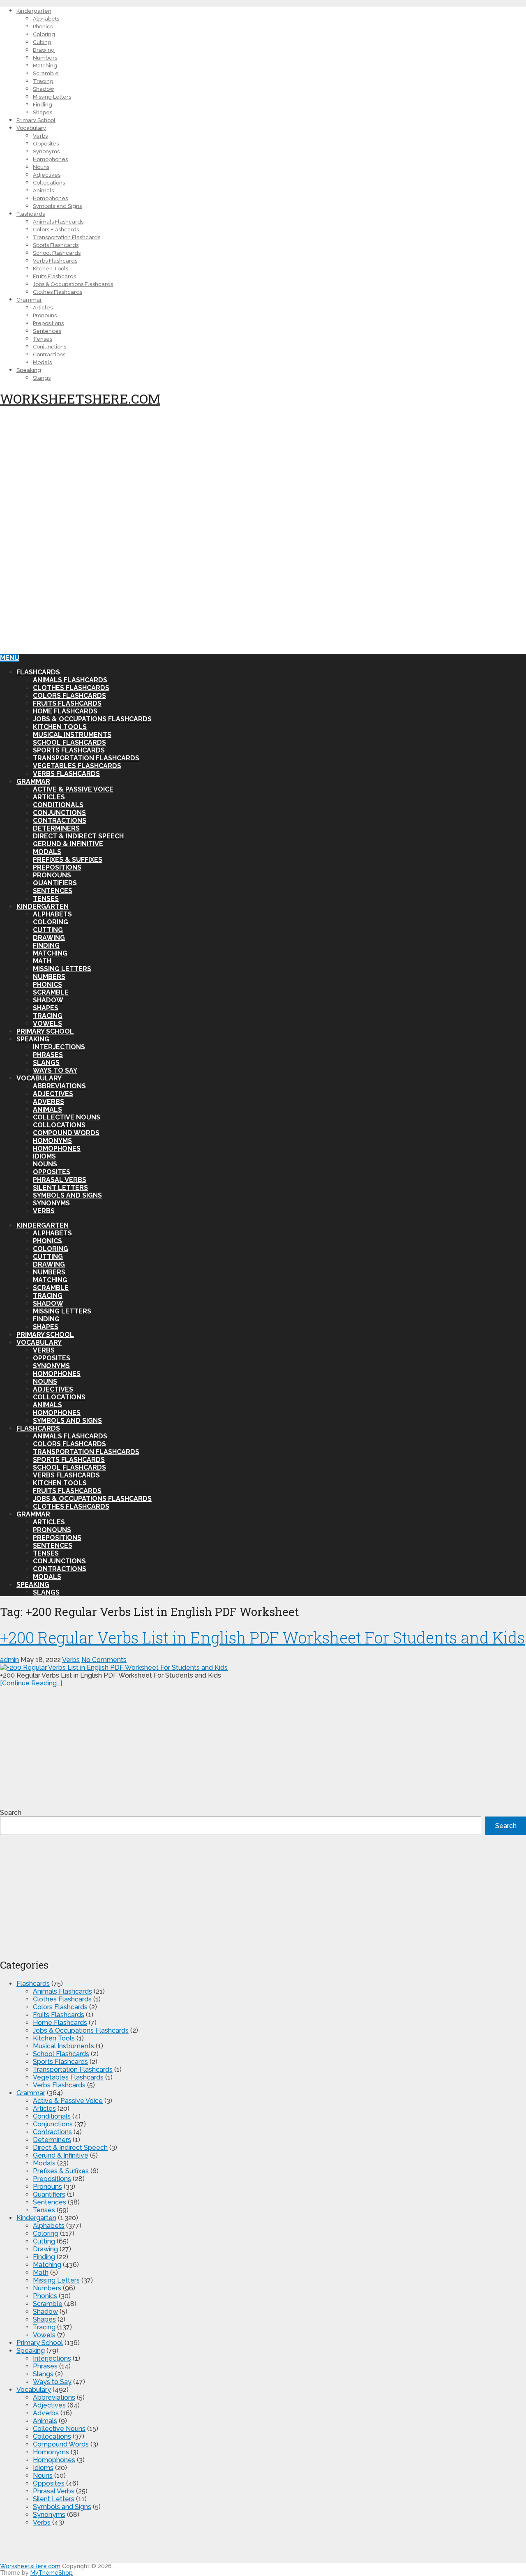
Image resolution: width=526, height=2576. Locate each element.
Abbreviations (59, 1086)
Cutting (42, 42)
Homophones (50, 159)
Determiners (56, 828)
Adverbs (48, 1102)
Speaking (29, 370)
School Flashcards (57, 253)
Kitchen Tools (51, 269)
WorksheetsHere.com (80, 398)
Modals (42, 362)
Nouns (41, 167)
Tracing (43, 81)
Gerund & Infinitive (68, 844)
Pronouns (45, 315)
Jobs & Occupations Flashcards (73, 284)
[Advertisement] (247, 473)
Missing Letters (52, 97)
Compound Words (66, 1133)
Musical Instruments (72, 735)
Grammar (29, 300)
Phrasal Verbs (60, 1180)
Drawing (44, 50)
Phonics (43, 27)
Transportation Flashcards (67, 237)
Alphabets (46, 19)
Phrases (48, 1055)
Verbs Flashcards (55, 261)
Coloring (44, 34)
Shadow (44, 89)
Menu (10, 658)
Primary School (36, 120)
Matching (45, 66)
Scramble (46, 73)
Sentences (47, 331)
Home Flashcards (65, 711)
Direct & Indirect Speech (78, 836)
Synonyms (46, 151)
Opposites (46, 144)
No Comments (104, 1660)
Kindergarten (34, 11)
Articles (43, 308)
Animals (43, 190)
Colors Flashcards (56, 230)
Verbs (40, 136)
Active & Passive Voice (73, 789)
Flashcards (31, 214)
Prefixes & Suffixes (68, 860)
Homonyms (52, 1141)
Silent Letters (60, 1188)
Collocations (49, 183)
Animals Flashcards (58, 222)
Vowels (47, 1024)
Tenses (43, 339)
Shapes (43, 112)
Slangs (42, 378)
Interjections (59, 1047)
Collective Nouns (67, 1117)
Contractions (49, 354)
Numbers (45, 58)
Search (11, 1813)
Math (42, 961)
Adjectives (47, 175)
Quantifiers (55, 883)
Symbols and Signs (57, 206)
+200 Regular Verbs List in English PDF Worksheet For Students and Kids (262, 1637)
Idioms (44, 1156)
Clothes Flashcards (58, 292)
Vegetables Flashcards (77, 766)
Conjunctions (50, 347)
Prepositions (48, 323)
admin (9, 1660)
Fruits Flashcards (54, 276)
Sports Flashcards (56, 245)
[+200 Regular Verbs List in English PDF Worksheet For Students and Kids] (263, 1668)
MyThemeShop (52, 2573)
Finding (43, 105)
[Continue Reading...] (31, 1683)
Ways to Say (55, 1070)
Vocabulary (31, 128)
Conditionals (58, 805)
